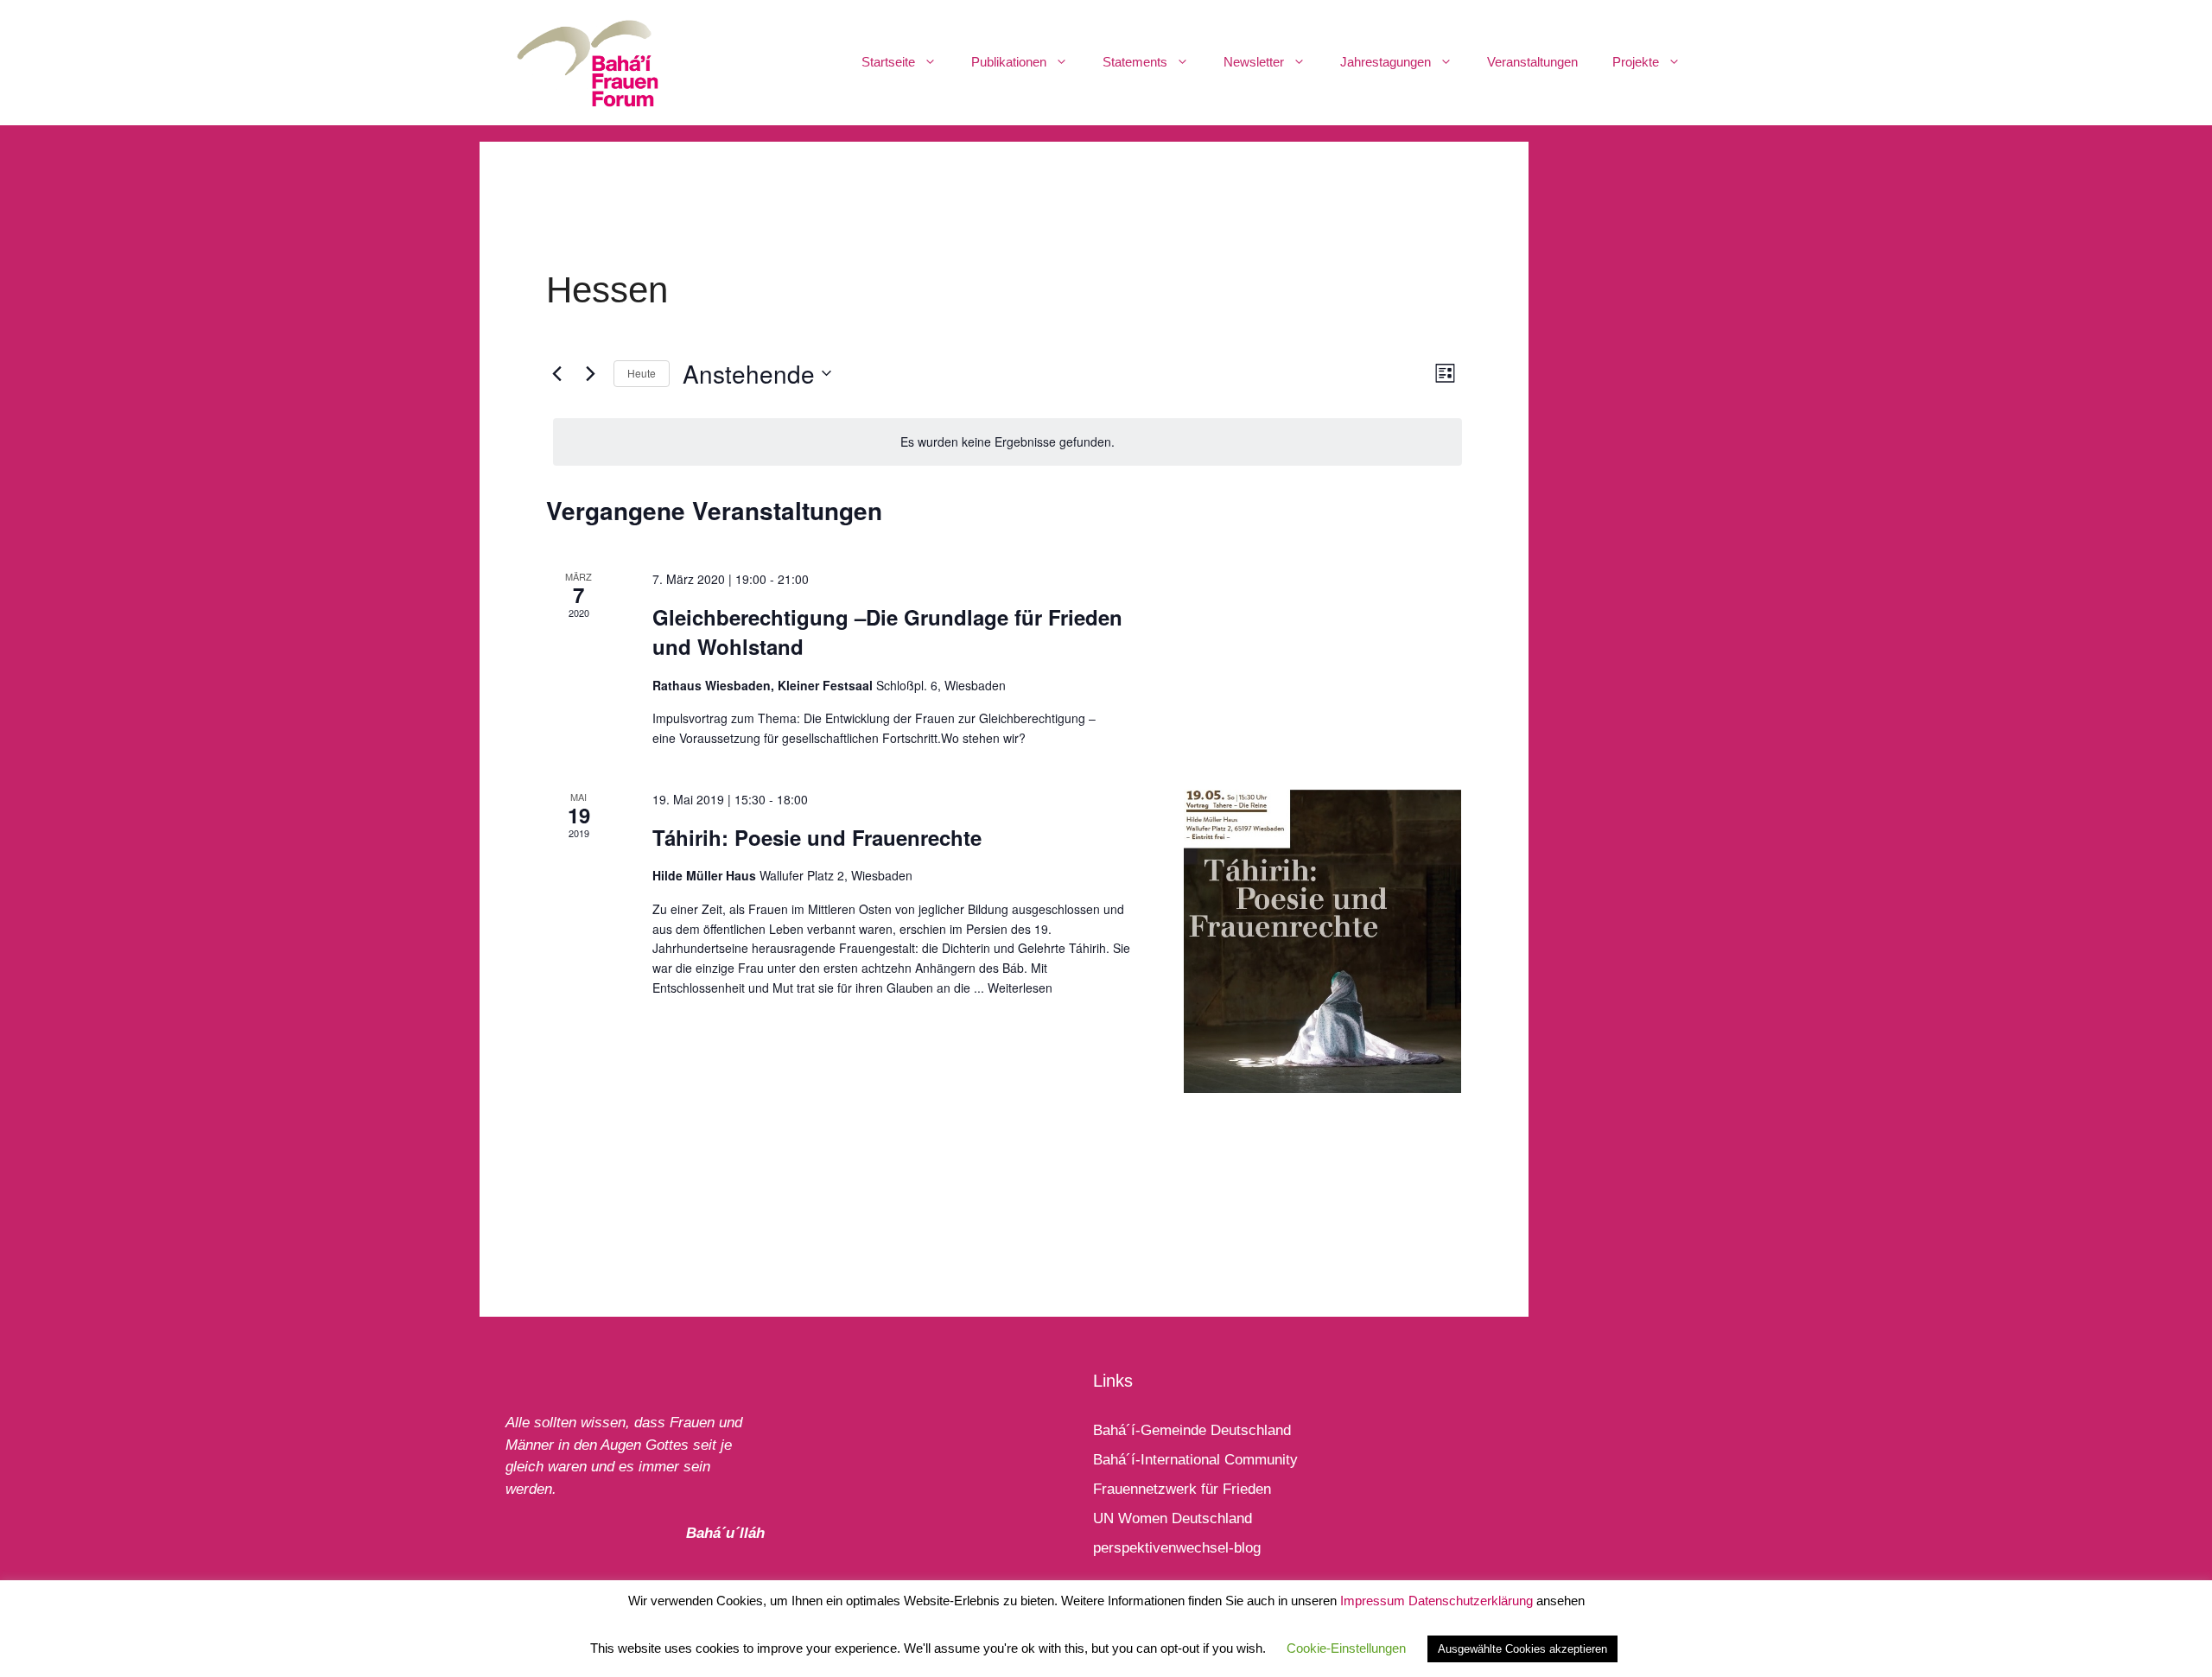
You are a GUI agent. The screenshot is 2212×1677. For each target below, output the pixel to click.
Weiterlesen (1020, 988)
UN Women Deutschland (1173, 1518)
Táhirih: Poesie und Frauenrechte (817, 837)
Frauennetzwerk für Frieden (1182, 1489)
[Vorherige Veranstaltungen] (556, 373)
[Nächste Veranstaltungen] (590, 373)
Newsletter (1254, 62)
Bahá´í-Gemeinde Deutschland (1192, 1430)
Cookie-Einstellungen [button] (1346, 1648)
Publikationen (1009, 62)
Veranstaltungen (1532, 62)
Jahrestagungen (1386, 62)
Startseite (888, 62)
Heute (642, 373)
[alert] (1007, 442)
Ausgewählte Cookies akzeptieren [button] (1522, 1649)
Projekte (1636, 62)
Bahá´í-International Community (1195, 1460)
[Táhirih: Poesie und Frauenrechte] (1322, 942)
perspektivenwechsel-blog (1177, 1548)
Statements (1135, 62)
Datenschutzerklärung (1471, 1601)
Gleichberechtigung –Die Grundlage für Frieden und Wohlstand (887, 632)
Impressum (1373, 1601)
